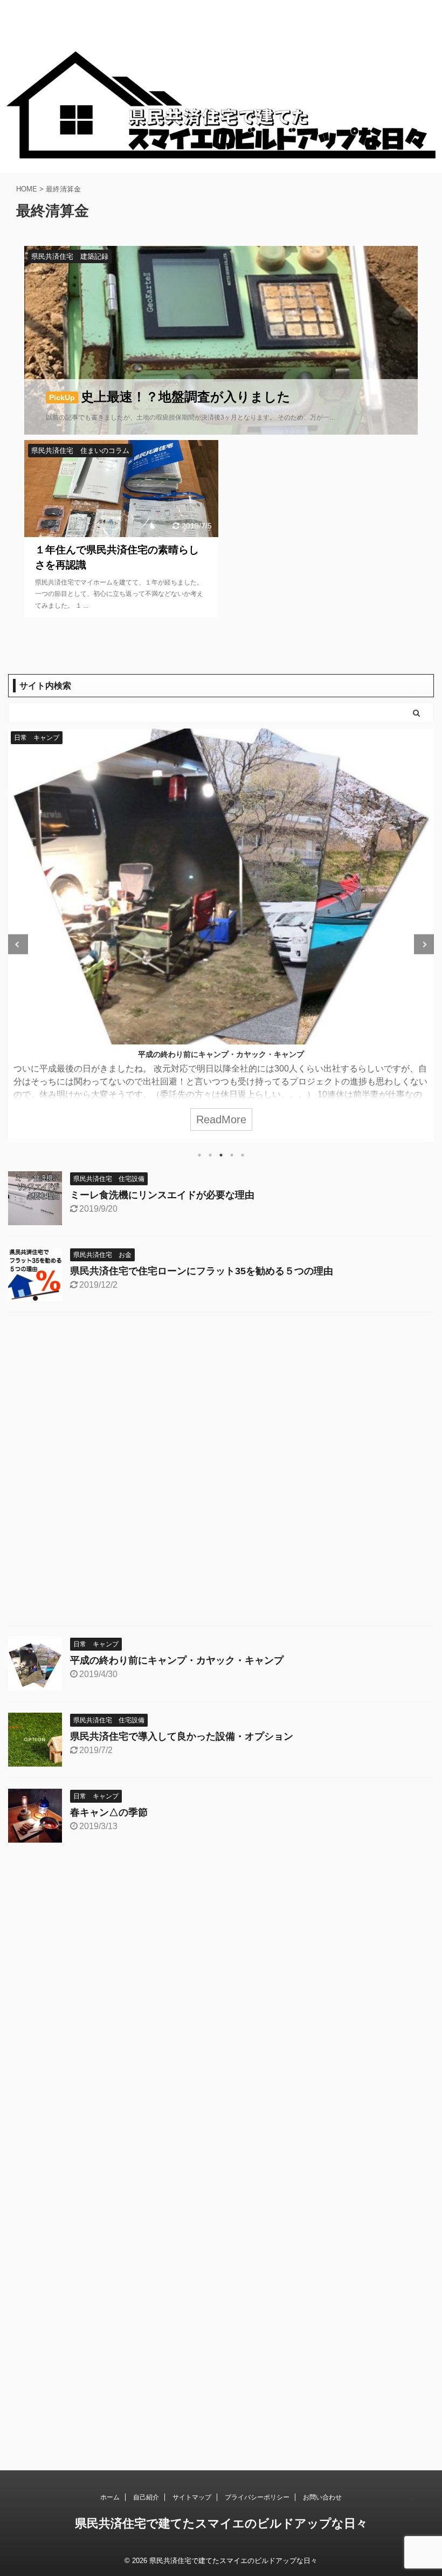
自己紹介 (146, 2497)
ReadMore (221, 1119)
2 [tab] (210, 1155)
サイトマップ (192, 2497)
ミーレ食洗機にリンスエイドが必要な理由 (162, 1195)
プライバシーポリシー (257, 2497)
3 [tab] (221, 1155)
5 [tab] (243, 1155)
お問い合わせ (322, 2497)
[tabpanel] (221, 935)
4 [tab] (232, 1155)
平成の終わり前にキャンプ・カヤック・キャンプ (221, 1054)
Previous (18, 944)
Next (424, 944)
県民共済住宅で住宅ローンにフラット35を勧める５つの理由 (202, 1271)
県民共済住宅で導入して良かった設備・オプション (182, 1736)
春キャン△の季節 (109, 1812)
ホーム (110, 2497)
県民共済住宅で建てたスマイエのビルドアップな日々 (221, 2523)
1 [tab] (199, 1155)
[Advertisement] (221, 1472)
